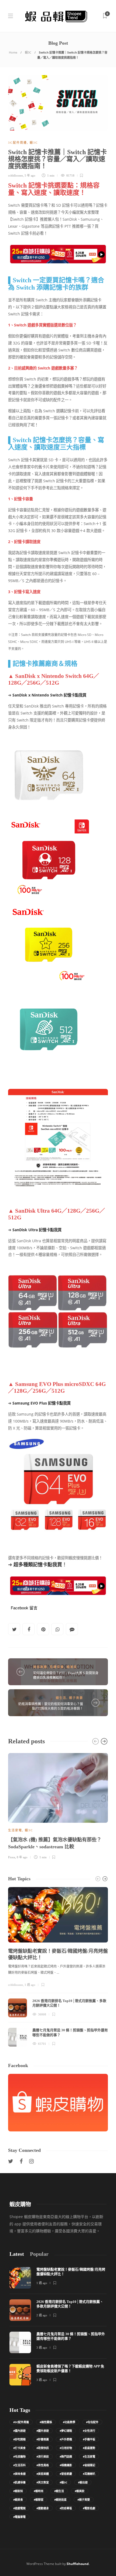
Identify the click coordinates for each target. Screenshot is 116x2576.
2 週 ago (42, 2315)
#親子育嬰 (84, 2500)
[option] (58, 1805)
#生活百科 (19, 2465)
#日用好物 (66, 2448)
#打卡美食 (19, 2448)
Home (13, 52)
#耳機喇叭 (89, 2474)
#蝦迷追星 (60, 2500)
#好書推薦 (43, 2439)
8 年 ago (22, 1857)
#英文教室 (43, 2482)
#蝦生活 (59, 2491)
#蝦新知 (18, 2491)
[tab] (17, 2254)
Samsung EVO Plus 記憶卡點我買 (42, 1403)
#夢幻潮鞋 (66, 2431)
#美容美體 (43, 2474)
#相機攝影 (66, 2465)
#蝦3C (63, 2482)
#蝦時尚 (39, 2491)
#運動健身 (43, 2508)
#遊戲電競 (19, 2508)
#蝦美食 (18, 2500)
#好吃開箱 (19, 2439)
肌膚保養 (57, 1667)
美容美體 (40, 1667)
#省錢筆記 (89, 2465)
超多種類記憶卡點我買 (38, 1564)
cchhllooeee (16, 175)
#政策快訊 (43, 2448)
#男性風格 (43, 2465)
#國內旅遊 (19, 2431)
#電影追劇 (89, 2508)
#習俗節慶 (66, 2474)
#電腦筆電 (19, 2517)
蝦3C (28, 52)
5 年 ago (30, 175)
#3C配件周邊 (21, 2422)
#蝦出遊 (83, 2482)
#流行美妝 (43, 2457)
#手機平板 (89, 2439)
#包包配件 (92, 2422)
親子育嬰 (76, 1698)
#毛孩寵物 (19, 2457)
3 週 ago (42, 2348)
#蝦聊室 (39, 2500)
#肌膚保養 (19, 2482)
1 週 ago (30, 1985)
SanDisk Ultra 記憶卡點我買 (37, 1230)
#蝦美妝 (80, 2491)
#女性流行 (89, 2431)
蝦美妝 (72, 1667)
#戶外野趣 (66, 2439)
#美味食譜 (19, 2474)
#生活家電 (89, 2457)
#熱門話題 (66, 2457)
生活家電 (15, 1830)
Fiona (12, 1857)
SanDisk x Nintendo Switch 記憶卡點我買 (49, 695)
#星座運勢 (89, 2448)
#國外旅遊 (43, 2431)
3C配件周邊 (18, 143)
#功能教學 (69, 2422)
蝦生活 (61, 1698)
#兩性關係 (46, 2422)
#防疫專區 (66, 2508)
